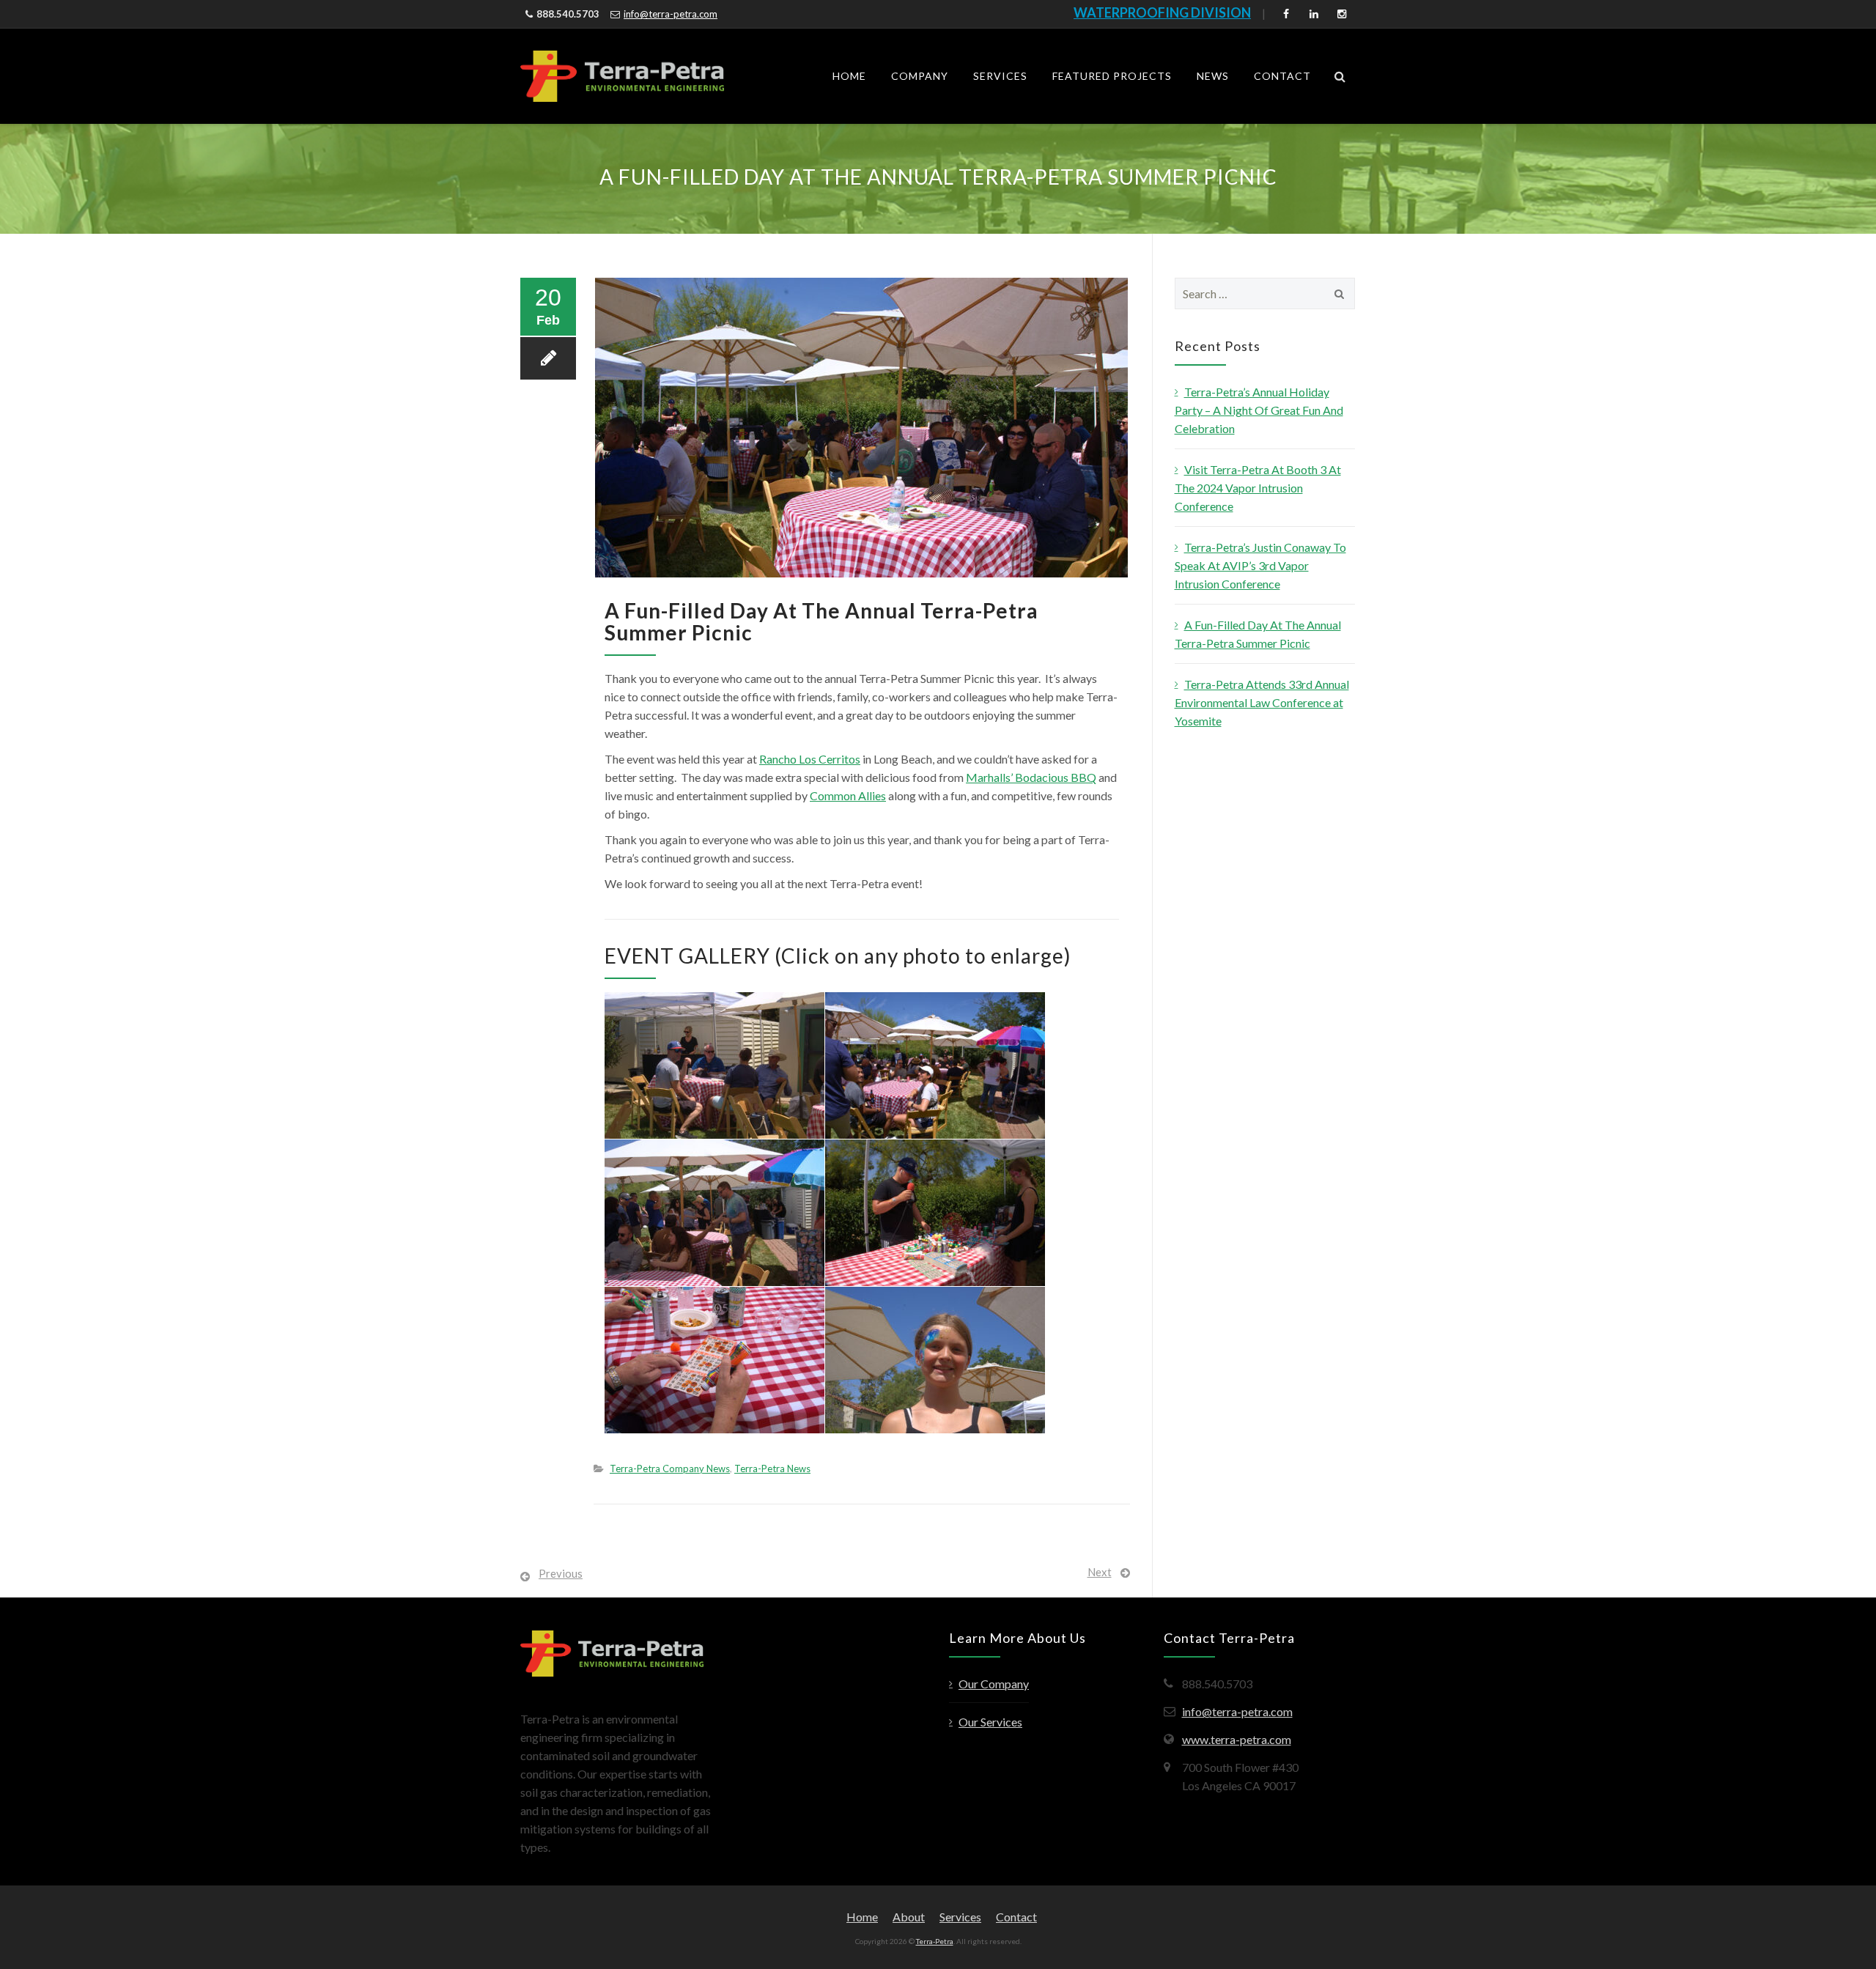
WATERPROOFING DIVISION (1162, 12)
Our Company (994, 1684)
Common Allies (848, 795)
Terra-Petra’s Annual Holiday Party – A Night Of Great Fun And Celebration (1259, 410)
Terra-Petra (935, 1941)
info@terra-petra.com (671, 14)
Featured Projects (1112, 76)
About (909, 1917)
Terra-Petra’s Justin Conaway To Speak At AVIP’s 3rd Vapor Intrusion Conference (1260, 565)
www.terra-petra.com (1237, 1739)
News (1213, 76)
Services (1000, 76)
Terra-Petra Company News (670, 1469)
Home (849, 76)
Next (1100, 1572)
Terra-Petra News (772, 1469)
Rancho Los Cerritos (810, 759)
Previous (561, 1573)
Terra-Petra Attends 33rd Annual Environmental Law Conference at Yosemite (1262, 702)
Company (920, 76)
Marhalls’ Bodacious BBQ (1031, 777)
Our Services (990, 1722)
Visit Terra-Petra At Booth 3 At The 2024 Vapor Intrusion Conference (1258, 488)
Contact (1282, 76)
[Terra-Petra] (622, 76)
